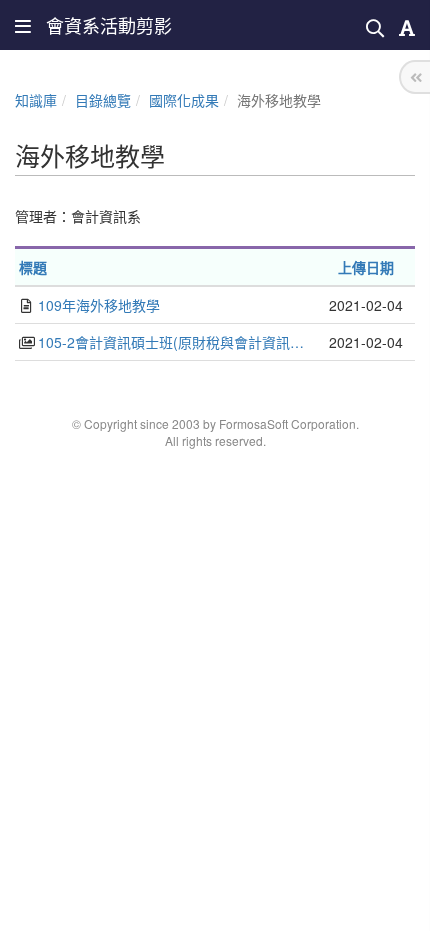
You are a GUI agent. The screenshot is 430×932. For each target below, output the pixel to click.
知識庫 (36, 100)
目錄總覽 (103, 100)
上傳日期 (366, 267)
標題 (33, 267)
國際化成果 (184, 100)
